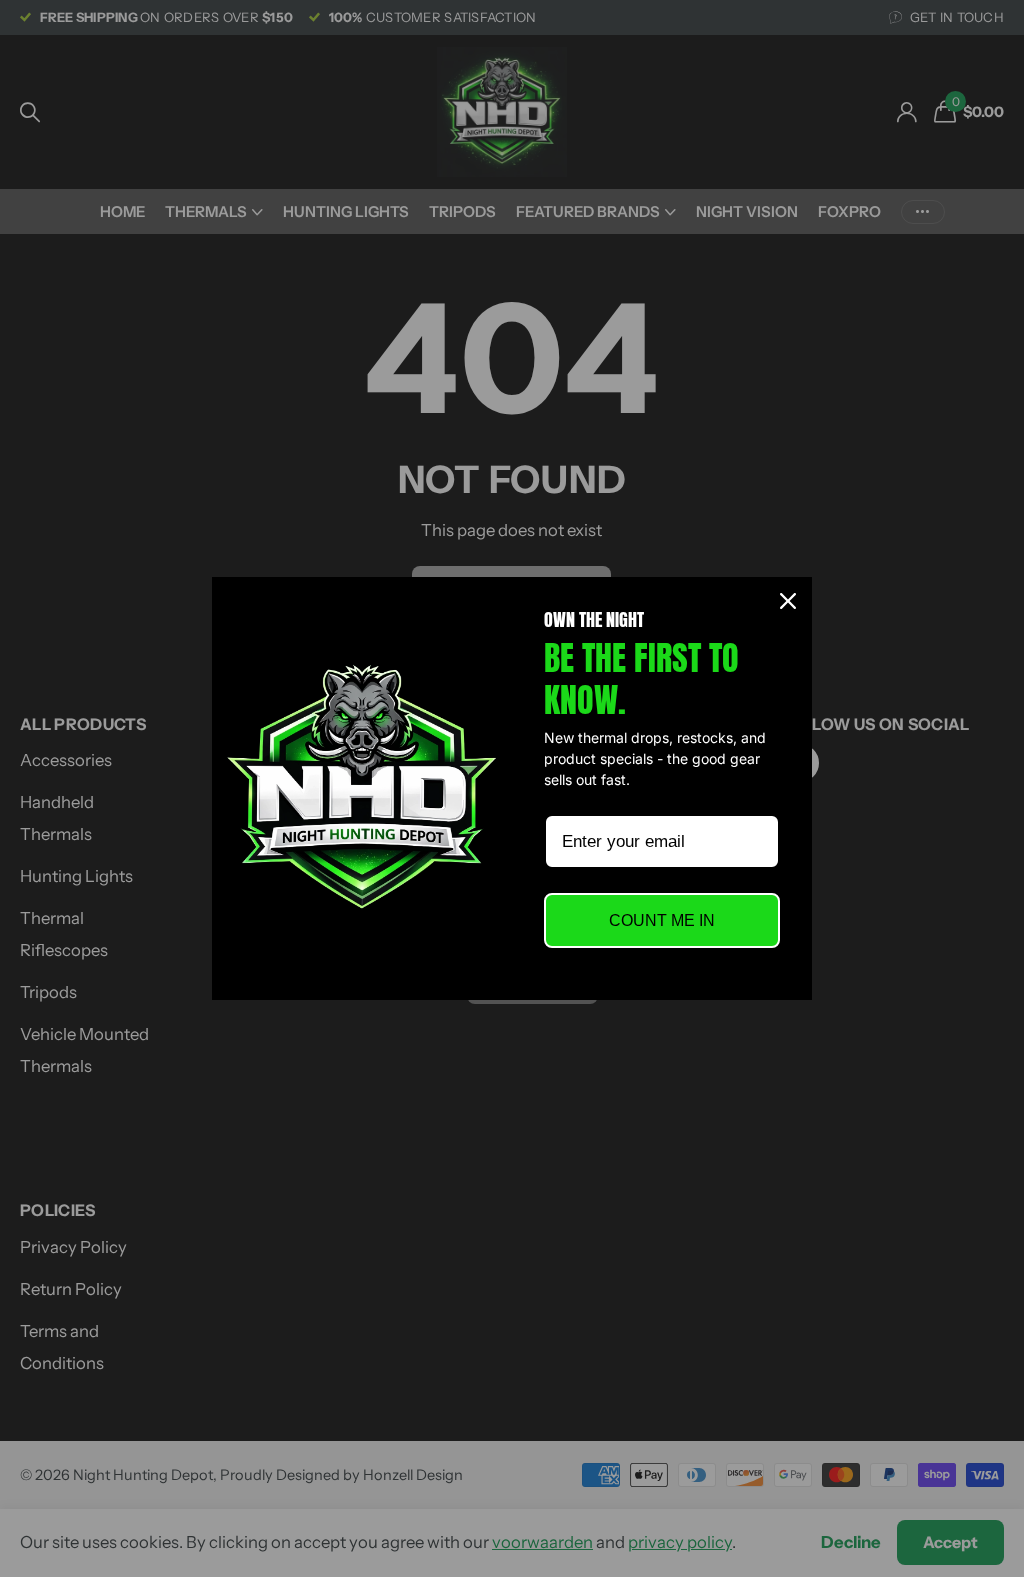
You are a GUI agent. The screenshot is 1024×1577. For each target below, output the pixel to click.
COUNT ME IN (662, 920)
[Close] (788, 601)
